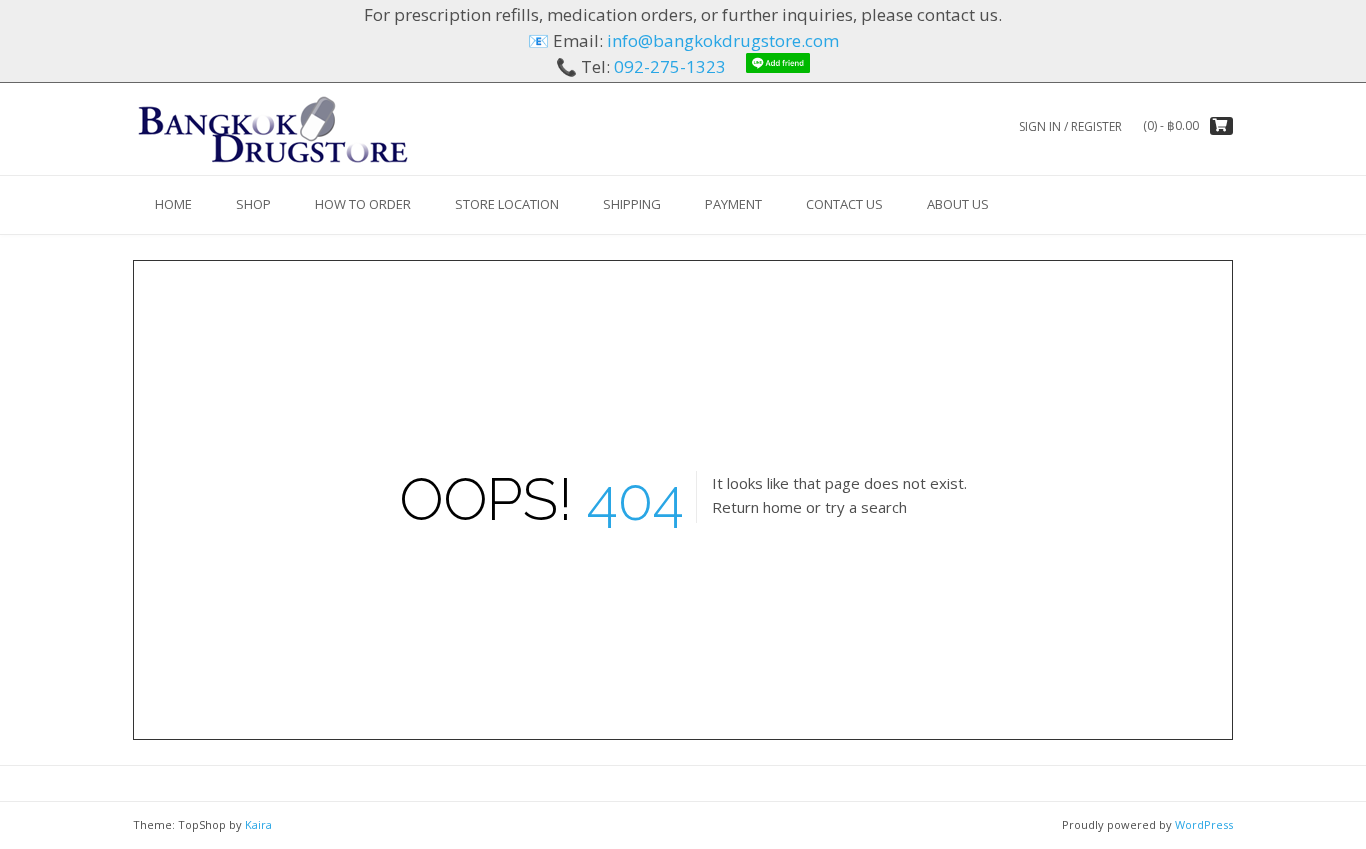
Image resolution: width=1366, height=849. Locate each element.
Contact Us (844, 204)
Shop (253, 204)
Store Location (507, 204)
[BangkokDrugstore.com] (273, 128)
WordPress (1204, 824)
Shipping (632, 204)
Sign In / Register (1070, 126)
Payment (733, 204)
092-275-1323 (670, 66)
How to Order (363, 204)
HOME (173, 204)
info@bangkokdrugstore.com (723, 40)
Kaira (258, 824)
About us (958, 204)
